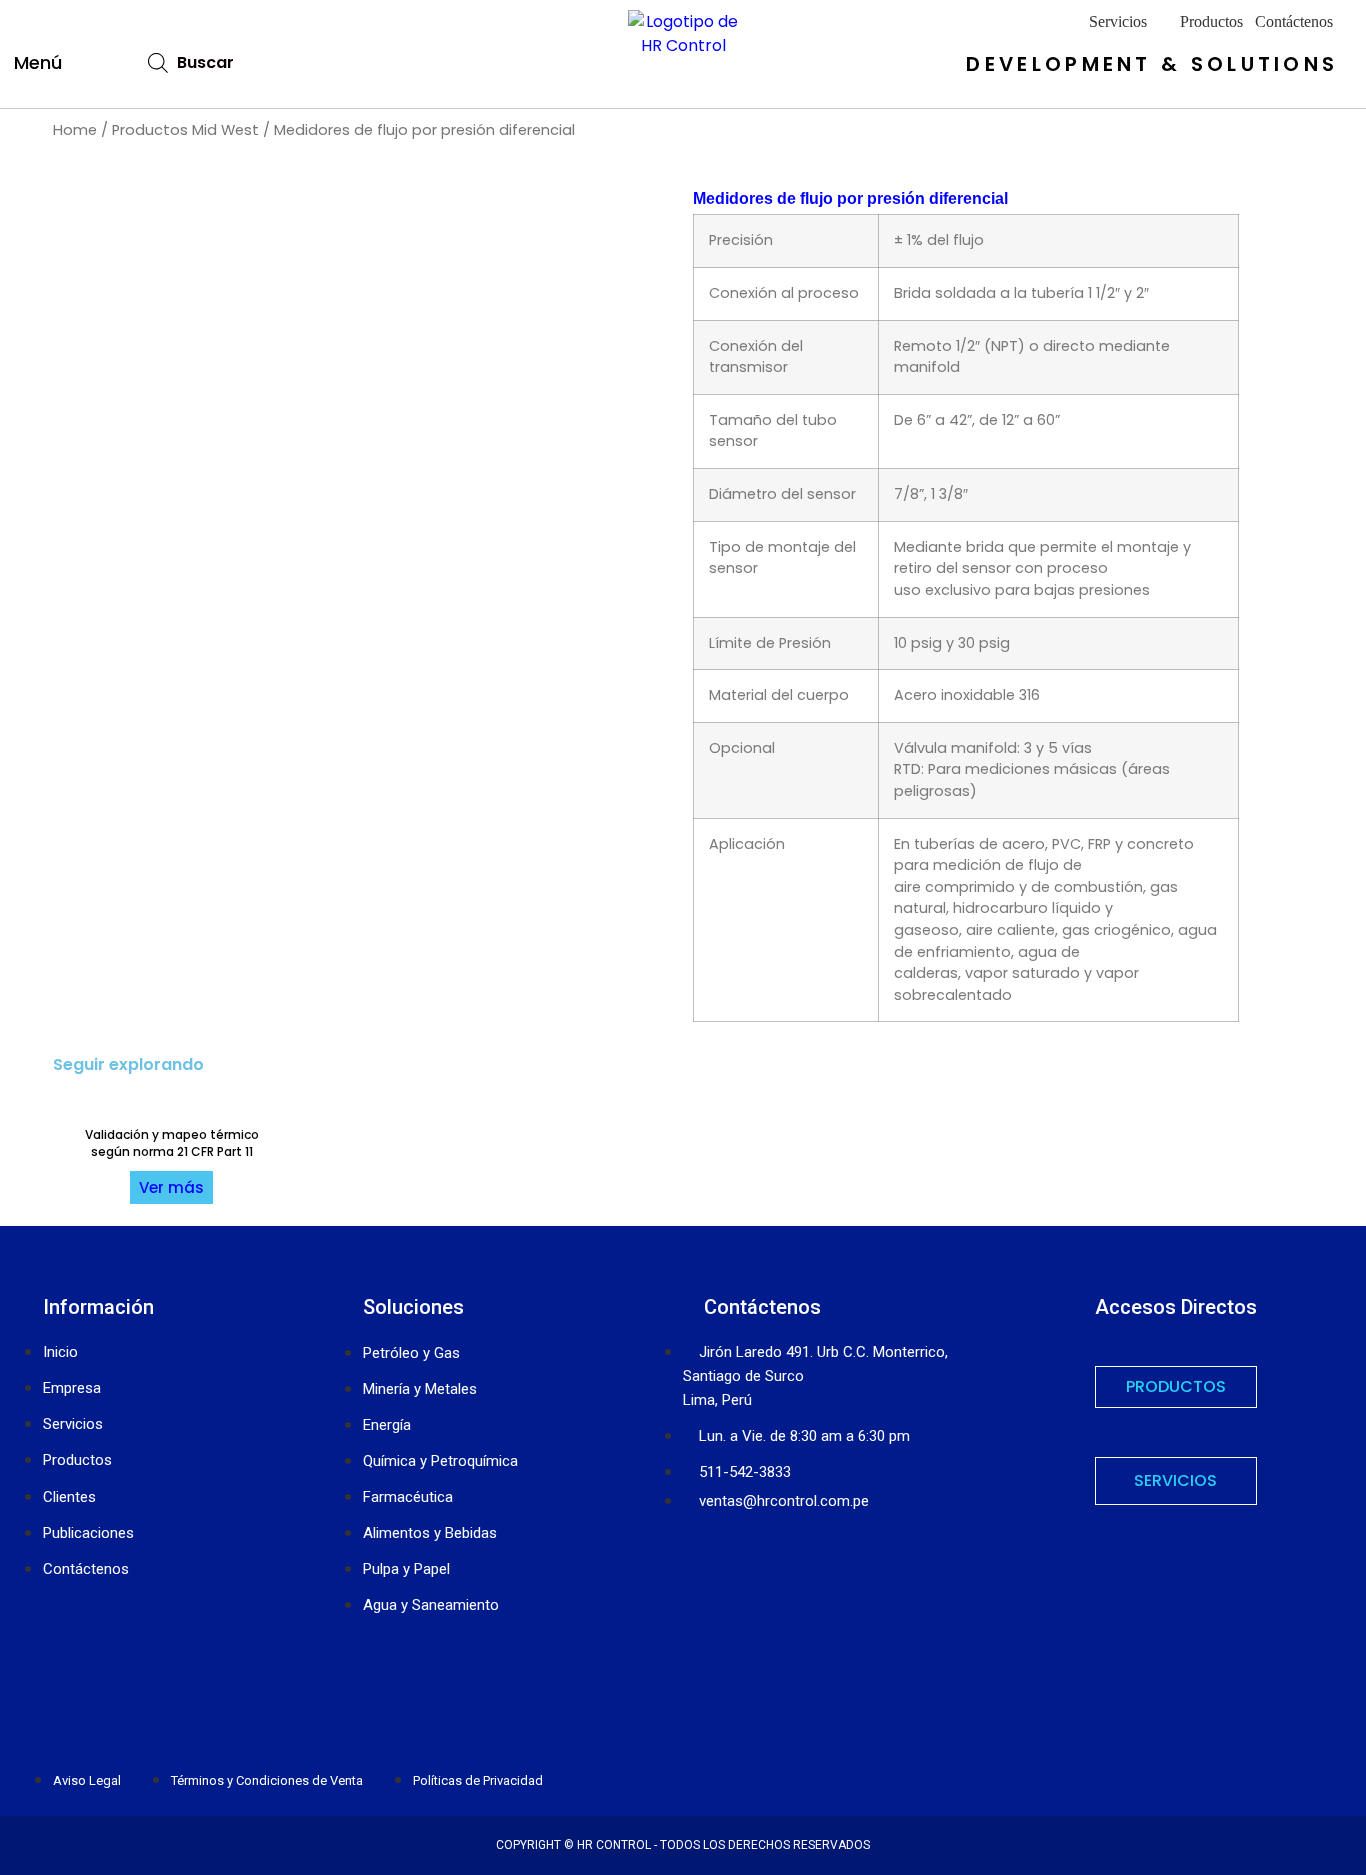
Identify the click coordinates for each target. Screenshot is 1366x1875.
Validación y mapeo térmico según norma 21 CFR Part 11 (172, 1143)
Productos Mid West (185, 130)
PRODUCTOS (1176, 1386)
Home (75, 130)
